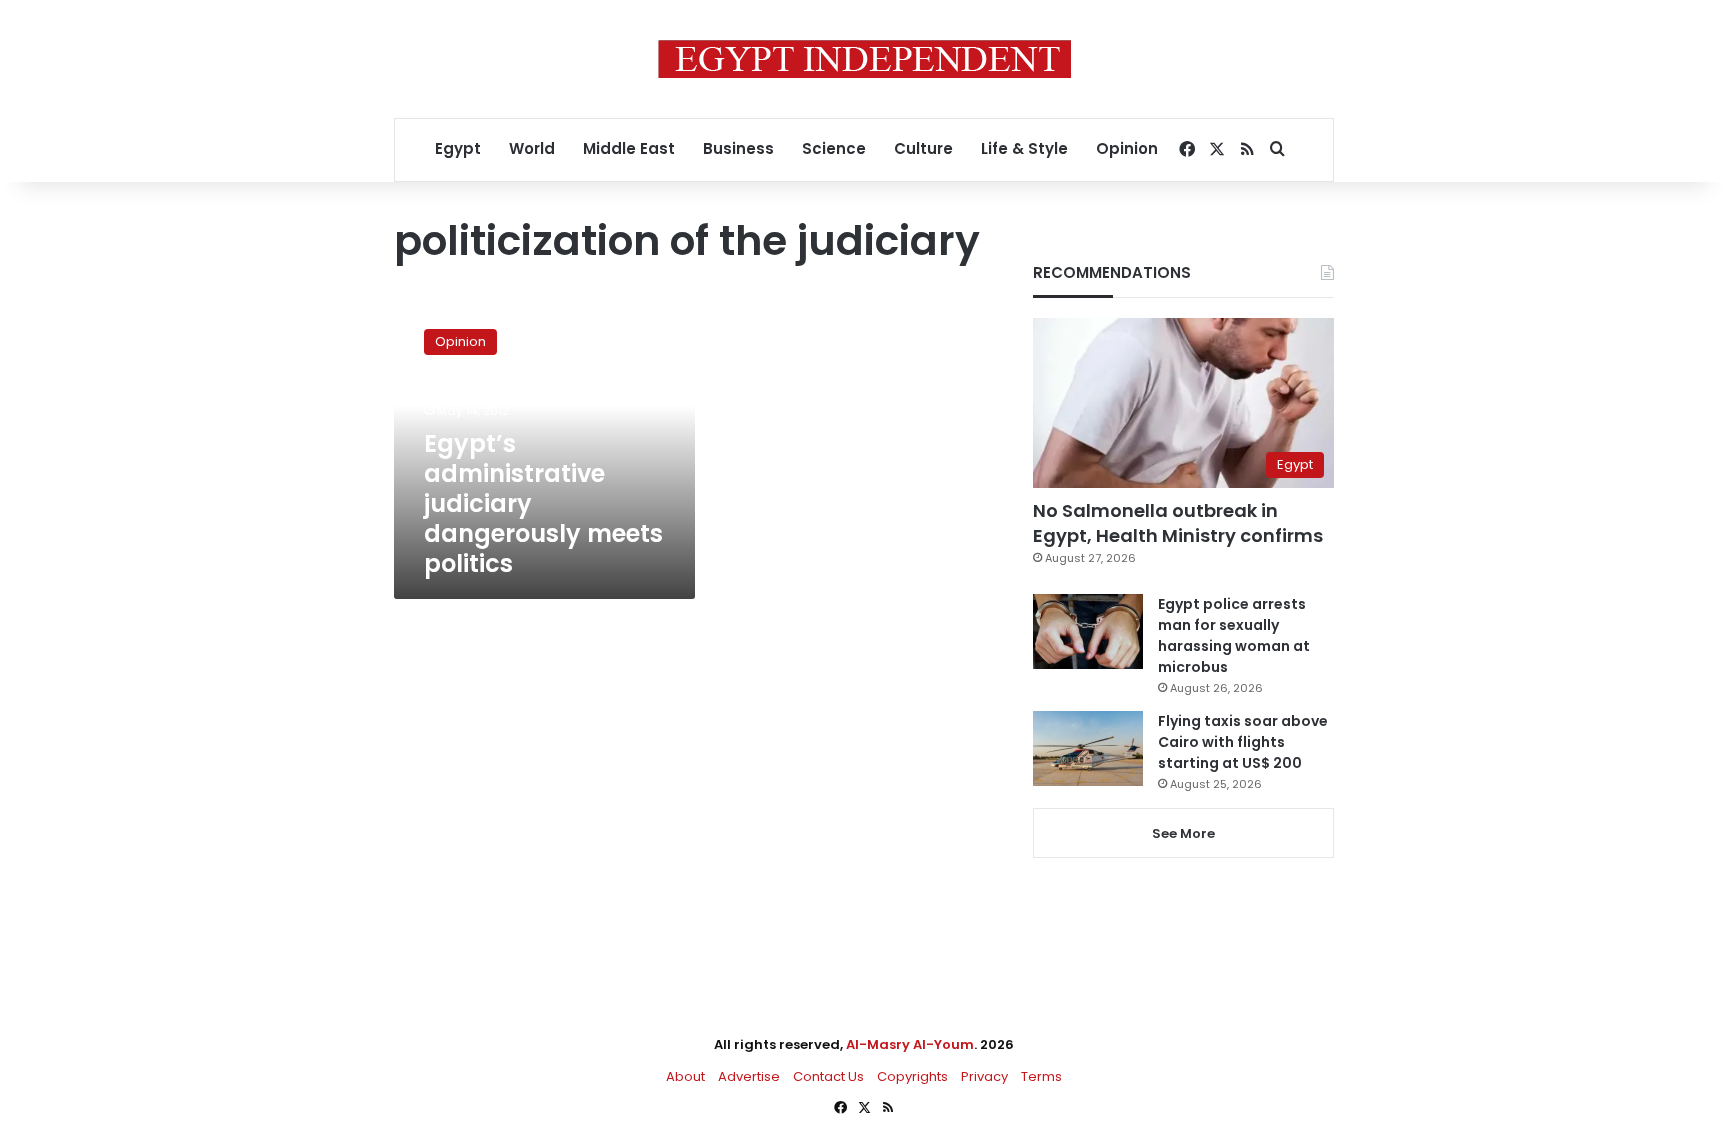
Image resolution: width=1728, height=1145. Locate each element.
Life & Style (1024, 148)
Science (834, 148)
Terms (1041, 1076)
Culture (923, 148)
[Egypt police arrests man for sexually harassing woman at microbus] (1088, 631)
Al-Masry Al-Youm (910, 1044)
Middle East (629, 148)
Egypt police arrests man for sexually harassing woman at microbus (1234, 635)
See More (1183, 833)
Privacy (984, 1076)
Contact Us (828, 1076)
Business (738, 148)
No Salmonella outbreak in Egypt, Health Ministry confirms (1178, 523)
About (685, 1076)
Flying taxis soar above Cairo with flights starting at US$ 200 (1243, 742)
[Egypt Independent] (864, 59)
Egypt (458, 148)
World (532, 148)
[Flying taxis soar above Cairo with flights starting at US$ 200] (1088, 748)
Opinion (1127, 148)
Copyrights (912, 1076)
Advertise (749, 1076)
